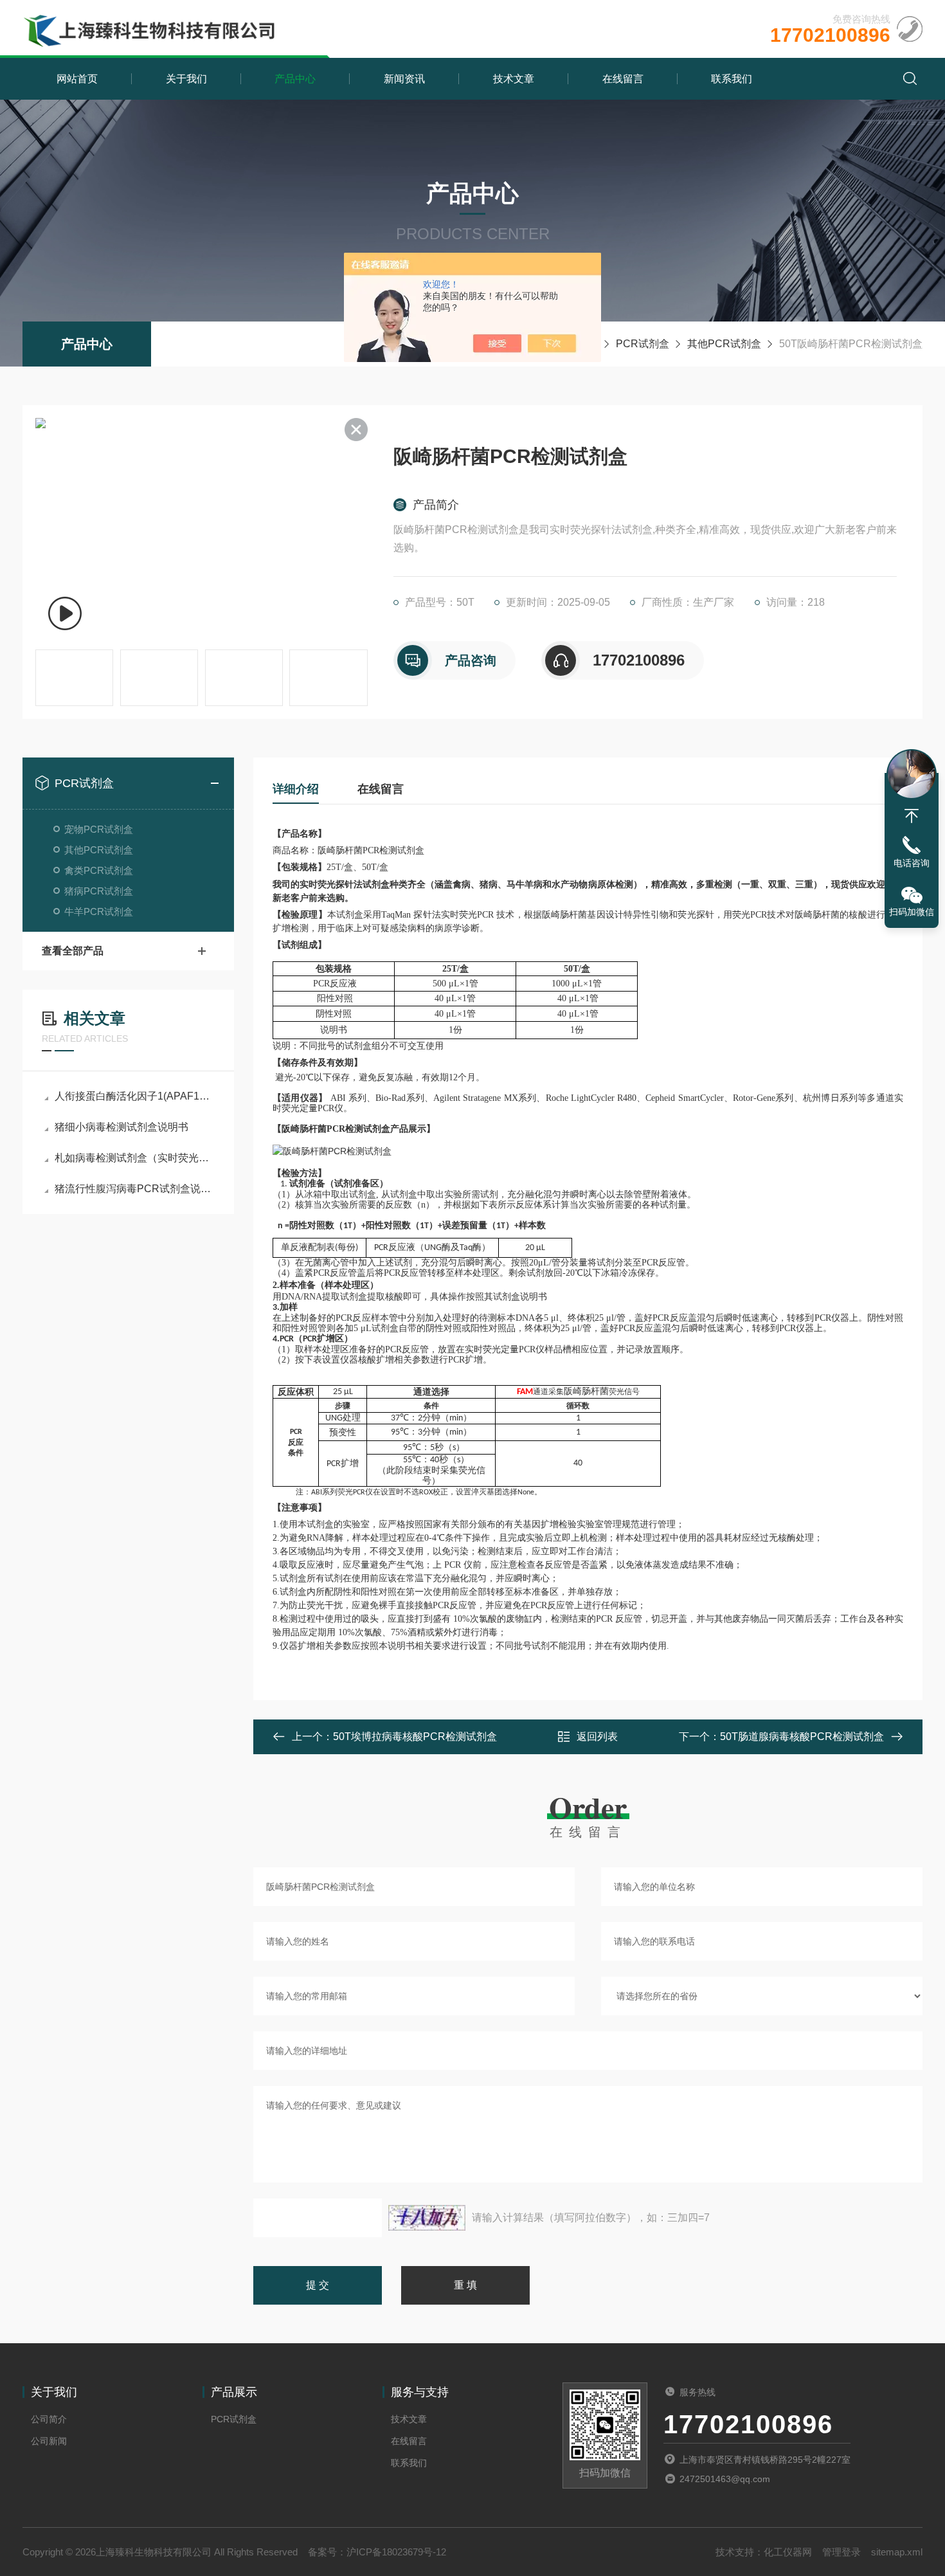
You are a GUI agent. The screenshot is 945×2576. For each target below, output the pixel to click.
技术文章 (514, 79)
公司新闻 (49, 2441)
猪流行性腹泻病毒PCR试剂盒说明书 (135, 1189)
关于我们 (186, 79)
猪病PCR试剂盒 (99, 891)
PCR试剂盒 (643, 344)
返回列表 (597, 1737)
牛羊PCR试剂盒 (99, 912)
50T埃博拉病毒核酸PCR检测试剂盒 (415, 1737)
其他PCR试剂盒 (724, 344)
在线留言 (623, 79)
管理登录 (842, 2552)
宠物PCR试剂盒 (99, 829)
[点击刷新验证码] (427, 2218)
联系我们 (732, 79)
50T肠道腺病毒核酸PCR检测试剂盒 (802, 1737)
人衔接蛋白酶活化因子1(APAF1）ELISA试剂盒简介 (135, 1096)
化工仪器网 (788, 2552)
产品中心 (295, 79)
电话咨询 (912, 863)
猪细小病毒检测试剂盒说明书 (122, 1127)
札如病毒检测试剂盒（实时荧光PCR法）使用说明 (135, 1158)
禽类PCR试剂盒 (99, 870)
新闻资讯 (404, 79)
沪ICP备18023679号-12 (396, 2552)
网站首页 (77, 79)
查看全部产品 (73, 951)
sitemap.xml (897, 2552)
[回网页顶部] (912, 816)
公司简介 (49, 2419)
